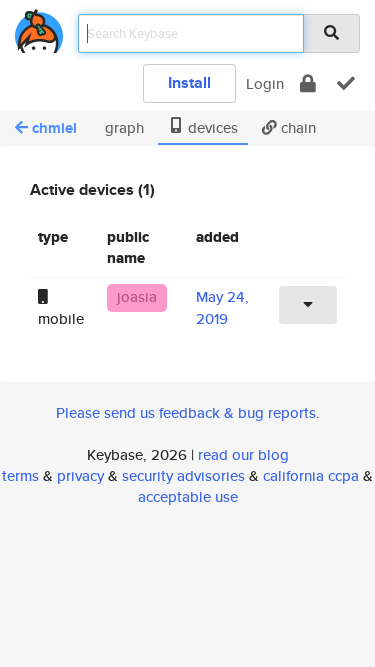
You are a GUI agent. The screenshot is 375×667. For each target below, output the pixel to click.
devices (211, 127)
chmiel (54, 128)
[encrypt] (308, 83)
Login (265, 83)
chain (296, 127)
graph (122, 127)
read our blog (243, 454)
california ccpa (311, 475)
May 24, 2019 (222, 307)
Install (189, 82)
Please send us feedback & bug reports (186, 412)
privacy (80, 475)
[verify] (346, 83)
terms (20, 475)
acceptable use (188, 496)
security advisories (183, 475)
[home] (39, 27)
